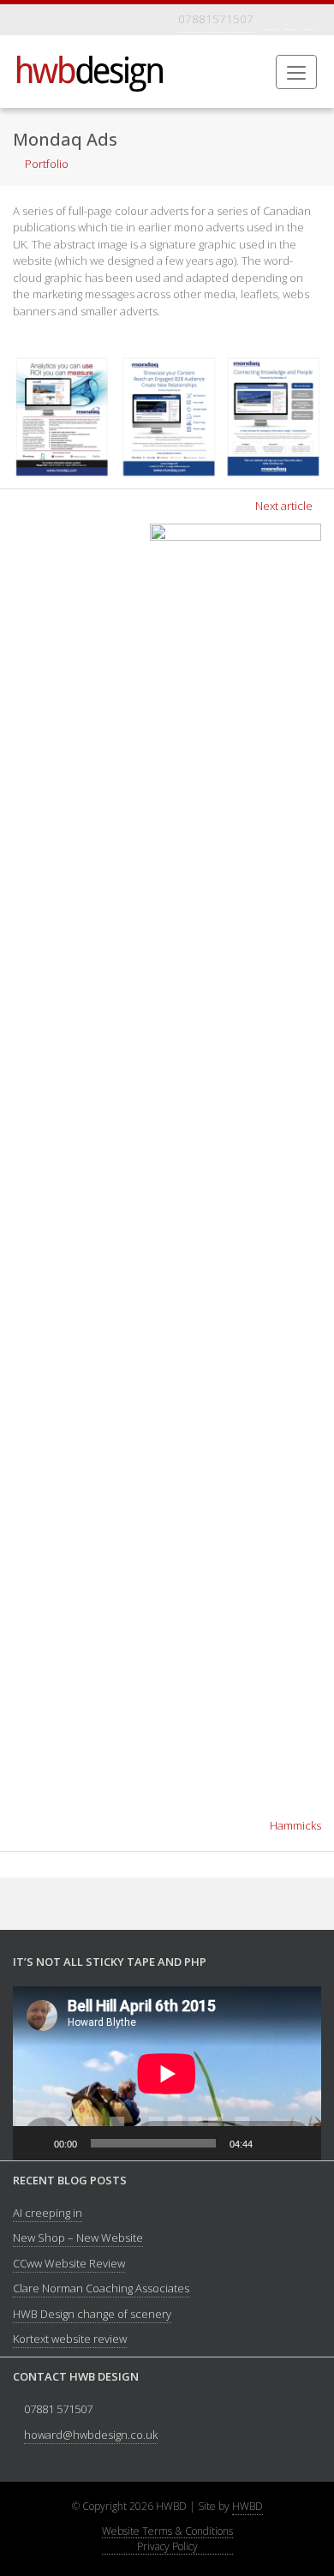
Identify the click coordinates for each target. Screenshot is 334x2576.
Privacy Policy (167, 2547)
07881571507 (216, 19)
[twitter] (290, 19)
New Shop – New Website (78, 2238)
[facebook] (271, 19)
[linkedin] (309, 19)
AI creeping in (48, 2213)
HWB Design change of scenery (92, 2314)
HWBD (248, 2506)
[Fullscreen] (299, 2143)
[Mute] (271, 2143)
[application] (167, 2073)
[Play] (35, 2143)
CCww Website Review (69, 2263)
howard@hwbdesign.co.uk (91, 2435)
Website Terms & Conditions (167, 2532)
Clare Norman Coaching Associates (101, 2288)
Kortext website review (70, 2339)
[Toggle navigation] (24, 20)
